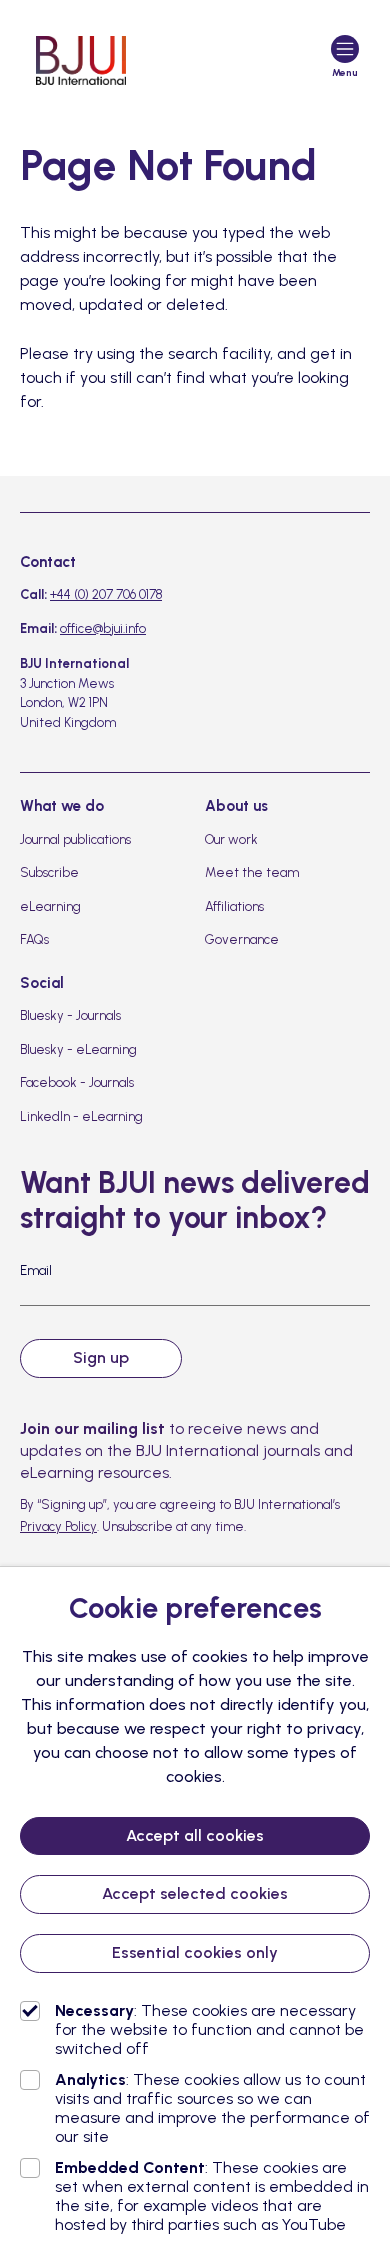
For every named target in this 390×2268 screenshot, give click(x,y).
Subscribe (49, 872)
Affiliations (234, 906)
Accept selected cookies (195, 1893)
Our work (231, 839)
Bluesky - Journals (70, 1015)
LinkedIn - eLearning (81, 1116)
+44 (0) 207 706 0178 (106, 594)
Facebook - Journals (77, 1082)
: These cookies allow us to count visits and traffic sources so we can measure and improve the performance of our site (212, 2108)
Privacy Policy (58, 1526)
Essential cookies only (195, 1952)
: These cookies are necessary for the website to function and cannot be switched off (209, 2029)
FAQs (34, 939)
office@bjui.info (103, 628)
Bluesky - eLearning (78, 1049)
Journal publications (75, 839)
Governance (242, 939)
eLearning (50, 906)
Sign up (101, 1357)
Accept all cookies (195, 1835)
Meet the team (252, 872)
